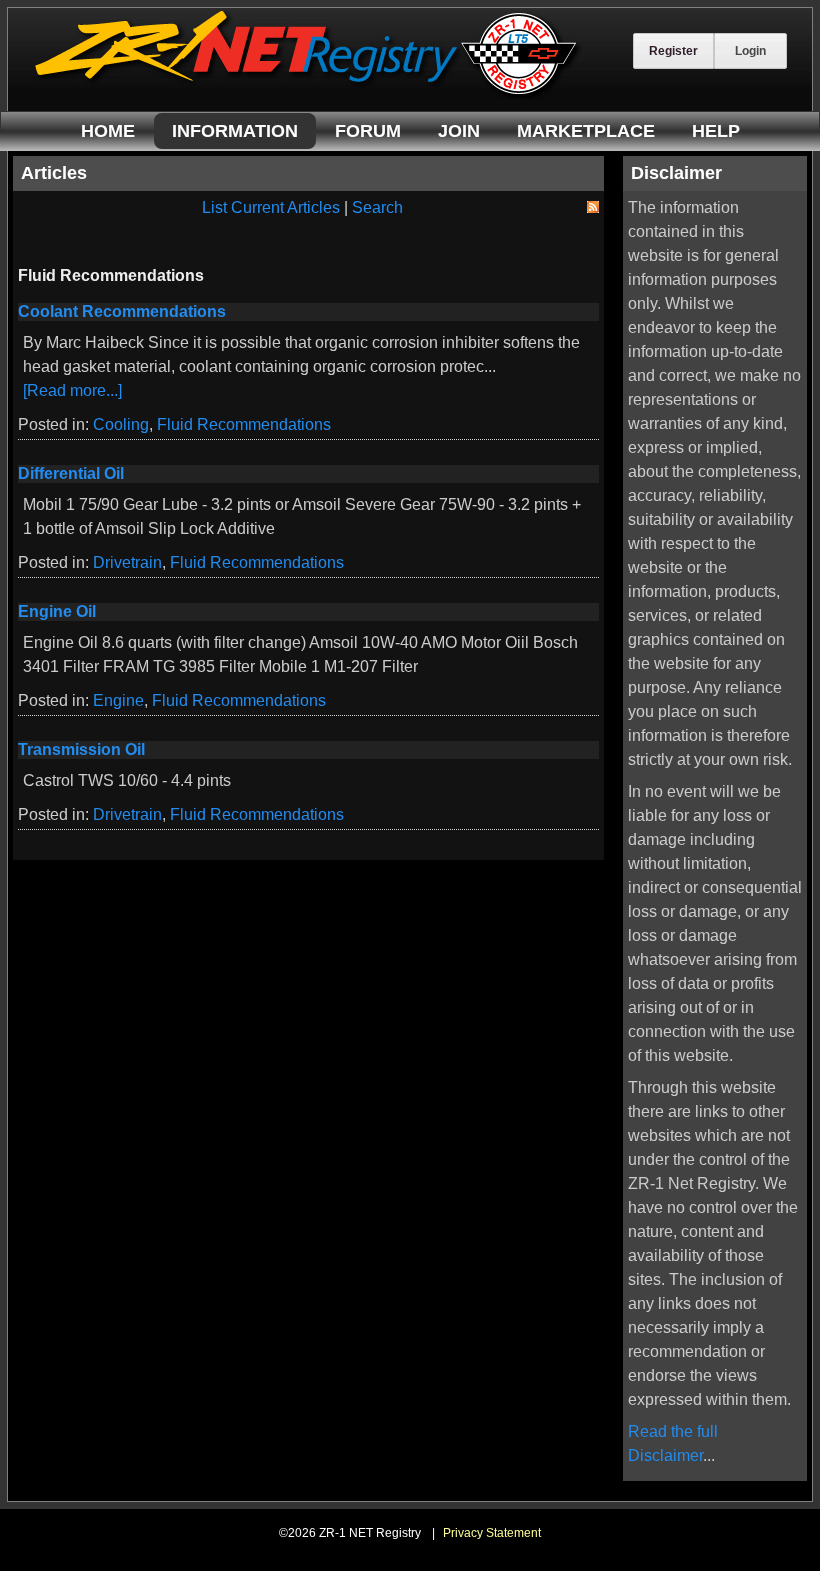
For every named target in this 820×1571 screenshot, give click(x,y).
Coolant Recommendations (122, 311)
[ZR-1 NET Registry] (308, 93)
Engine (118, 700)
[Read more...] (72, 390)
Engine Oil (57, 611)
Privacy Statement (492, 1533)
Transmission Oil (81, 749)
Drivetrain (127, 562)
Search (377, 207)
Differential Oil (71, 473)
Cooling (121, 424)
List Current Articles (271, 207)
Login (750, 51)
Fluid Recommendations (244, 424)
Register (673, 51)
